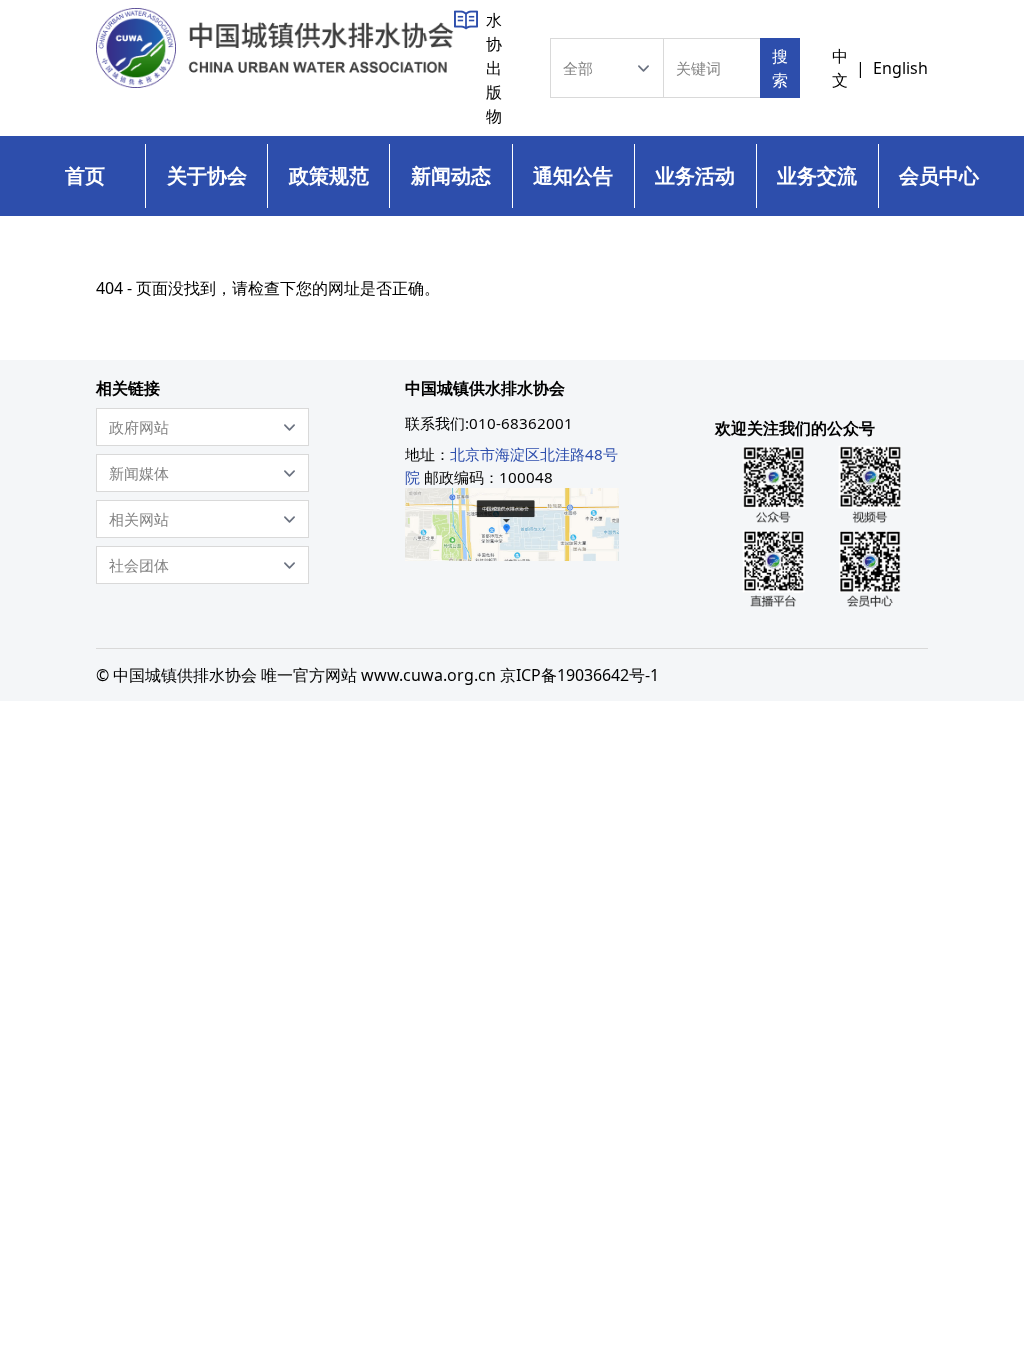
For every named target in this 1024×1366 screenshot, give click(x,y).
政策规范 (329, 175)
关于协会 (207, 175)
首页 (85, 175)
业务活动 (695, 175)
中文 (840, 68)
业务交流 (817, 175)
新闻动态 (451, 175)
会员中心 (939, 175)
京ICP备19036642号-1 (579, 675)
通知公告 (573, 175)
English (900, 68)
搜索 (780, 68)
